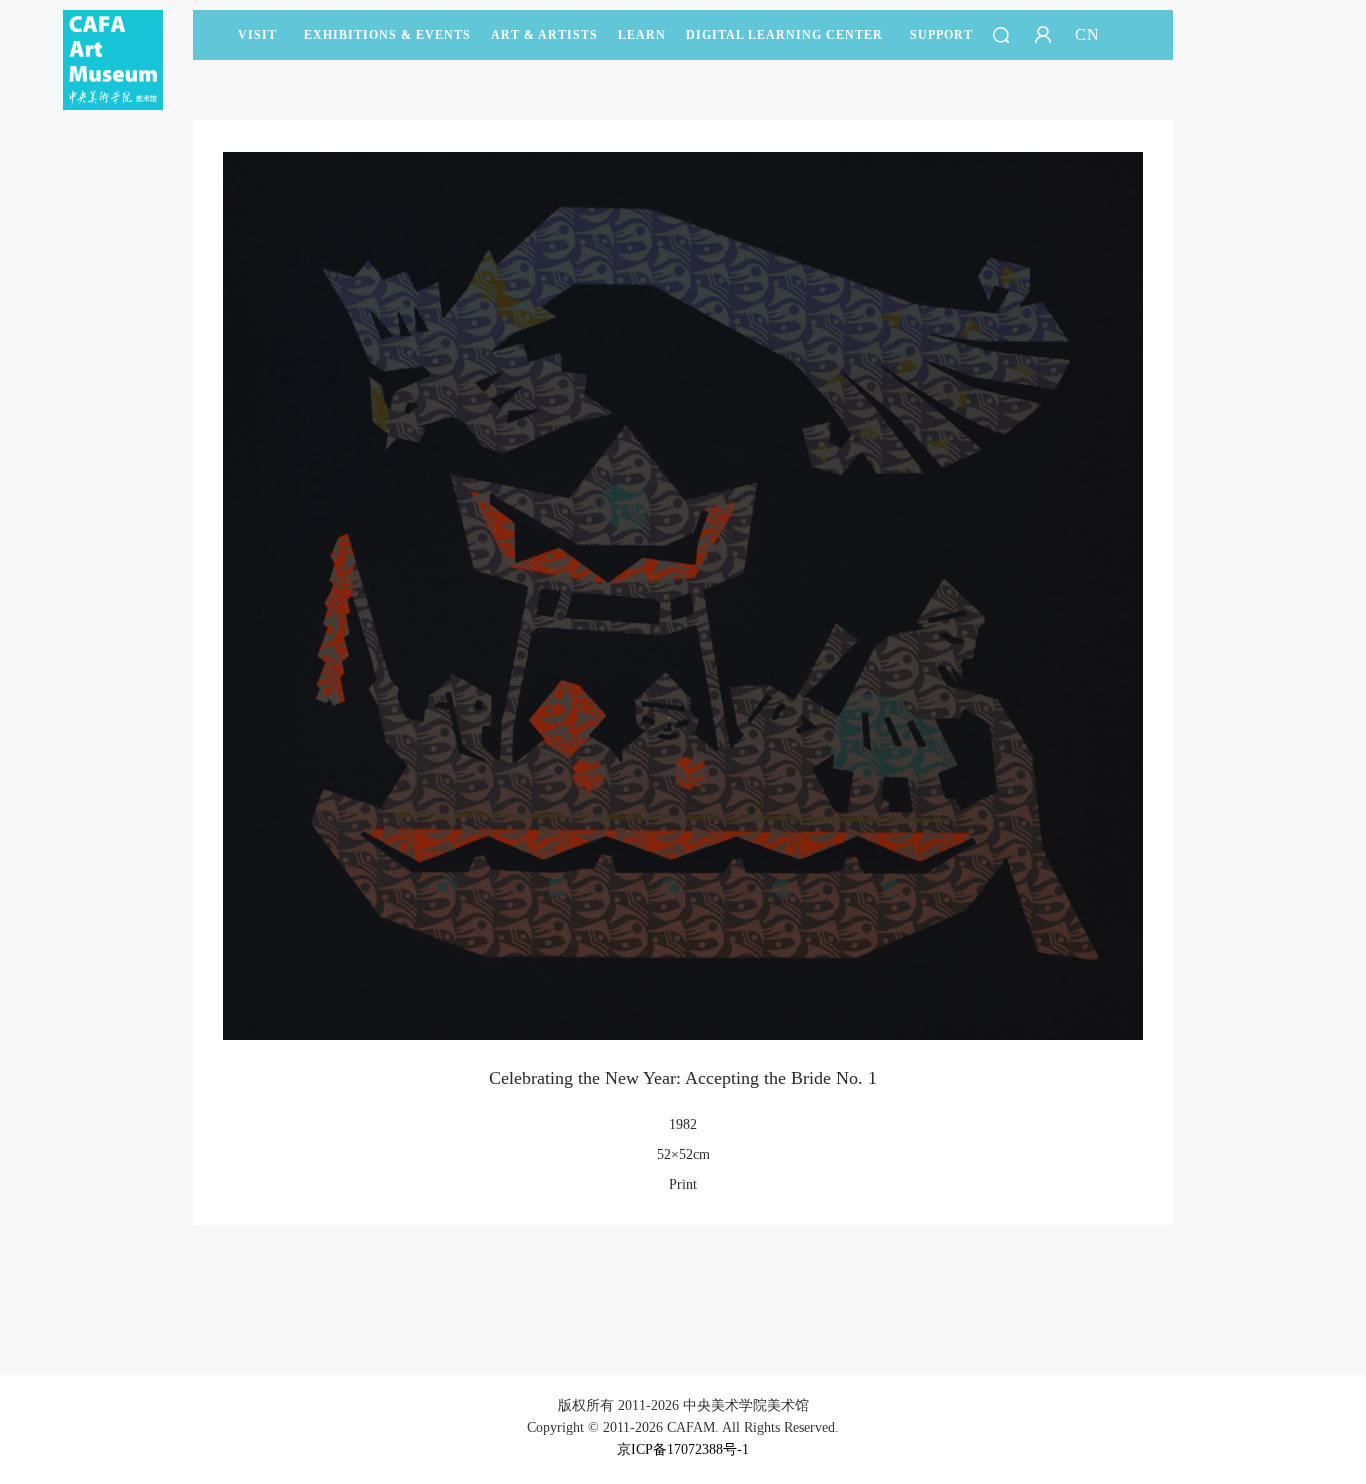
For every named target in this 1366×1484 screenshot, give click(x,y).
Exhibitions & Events (387, 35)
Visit (257, 35)
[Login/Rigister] (1043, 35)
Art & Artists (544, 35)
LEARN (642, 35)
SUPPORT (941, 35)
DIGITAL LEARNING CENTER (784, 35)
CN (1087, 34)
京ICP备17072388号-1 (683, 1449)
